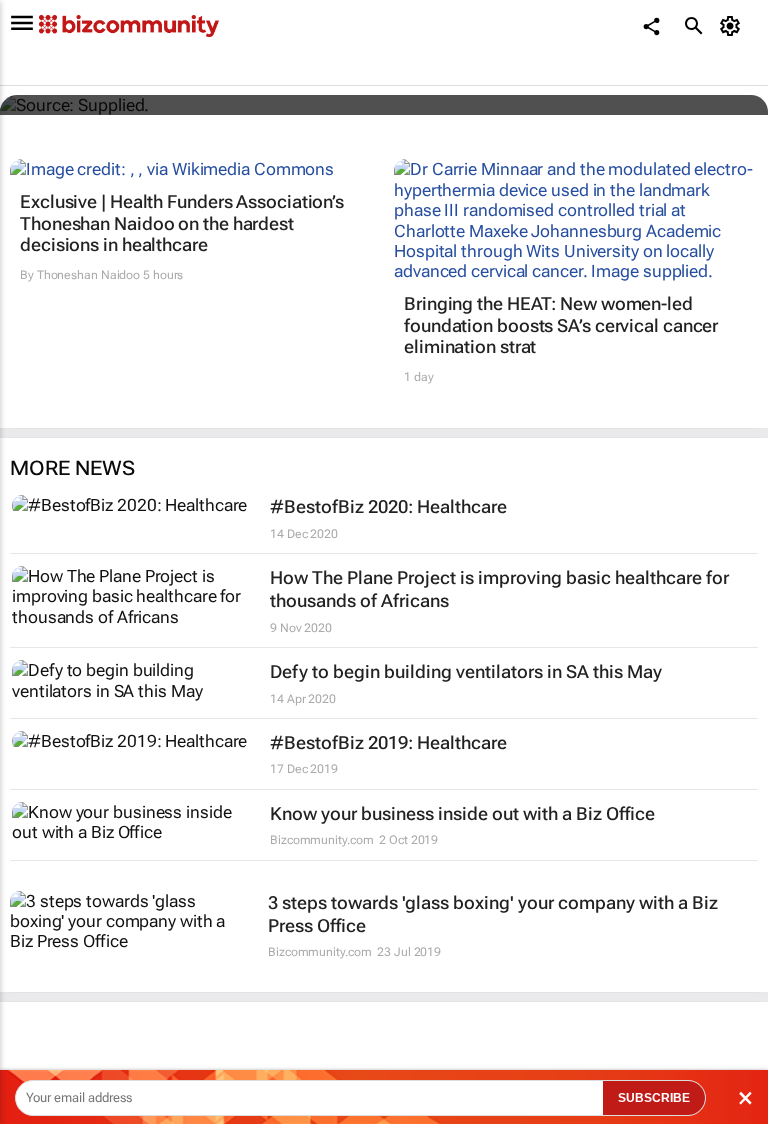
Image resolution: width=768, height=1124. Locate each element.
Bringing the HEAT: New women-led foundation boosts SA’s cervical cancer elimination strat (561, 325)
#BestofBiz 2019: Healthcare (388, 742)
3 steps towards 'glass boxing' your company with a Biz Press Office (493, 914)
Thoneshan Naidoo (88, 275)
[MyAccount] (733, 26)
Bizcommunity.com (321, 840)
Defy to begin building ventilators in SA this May (466, 671)
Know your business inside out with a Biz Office (462, 813)
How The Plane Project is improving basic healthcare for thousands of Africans (499, 589)
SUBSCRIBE (654, 1098)
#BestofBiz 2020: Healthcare (388, 506)
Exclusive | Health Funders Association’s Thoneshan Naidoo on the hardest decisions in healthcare (182, 223)
